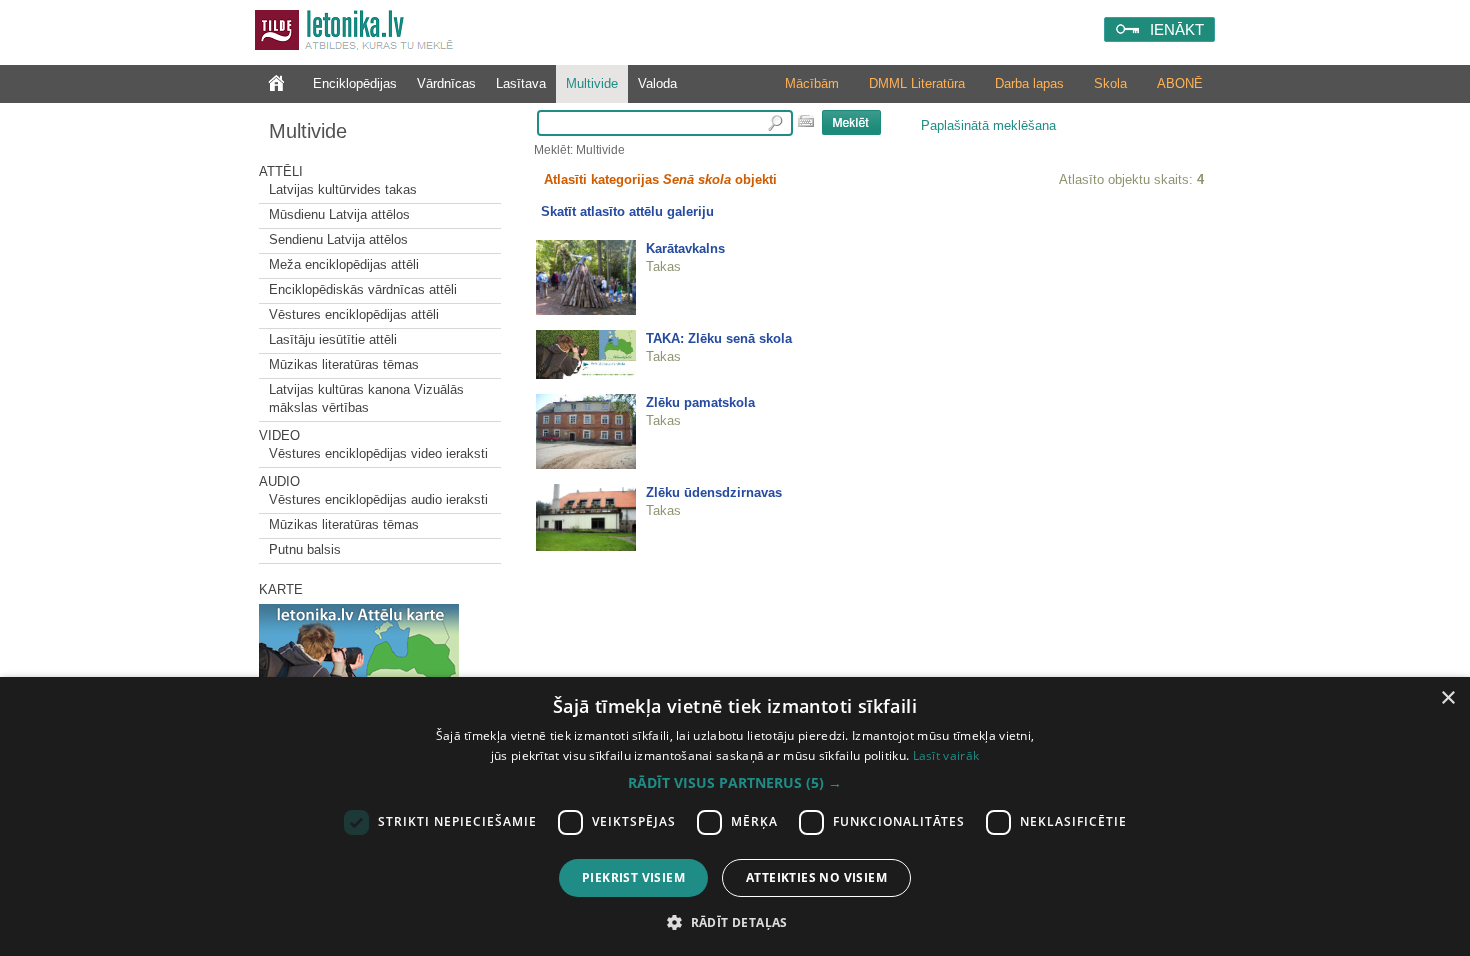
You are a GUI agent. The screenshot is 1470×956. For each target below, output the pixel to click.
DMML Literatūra (917, 83)
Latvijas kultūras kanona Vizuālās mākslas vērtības (366, 398)
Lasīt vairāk (946, 755)
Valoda (657, 83)
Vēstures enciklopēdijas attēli (354, 314)
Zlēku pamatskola (700, 402)
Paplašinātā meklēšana (988, 125)
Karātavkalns (685, 248)
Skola (1110, 83)
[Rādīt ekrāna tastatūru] (806, 121)
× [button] (1447, 698)
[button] (735, 783)
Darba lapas (1029, 83)
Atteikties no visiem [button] (816, 877)
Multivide (592, 83)
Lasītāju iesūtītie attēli (333, 339)
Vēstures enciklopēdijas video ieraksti (378, 453)
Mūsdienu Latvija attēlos (339, 214)
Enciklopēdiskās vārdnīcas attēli (363, 289)
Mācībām (812, 83)
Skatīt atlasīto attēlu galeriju (627, 211)
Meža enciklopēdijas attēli (344, 264)
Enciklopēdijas (355, 83)
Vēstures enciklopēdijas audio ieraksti (378, 499)
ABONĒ (1180, 83)
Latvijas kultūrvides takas (343, 189)
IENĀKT (1177, 29)
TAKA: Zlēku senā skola (719, 338)
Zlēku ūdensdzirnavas (714, 492)
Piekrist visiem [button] (633, 877)
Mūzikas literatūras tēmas (344, 364)
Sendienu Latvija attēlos (338, 239)
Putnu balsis (305, 549)
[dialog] (735, 816)
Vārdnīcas (446, 83)
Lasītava (521, 83)
